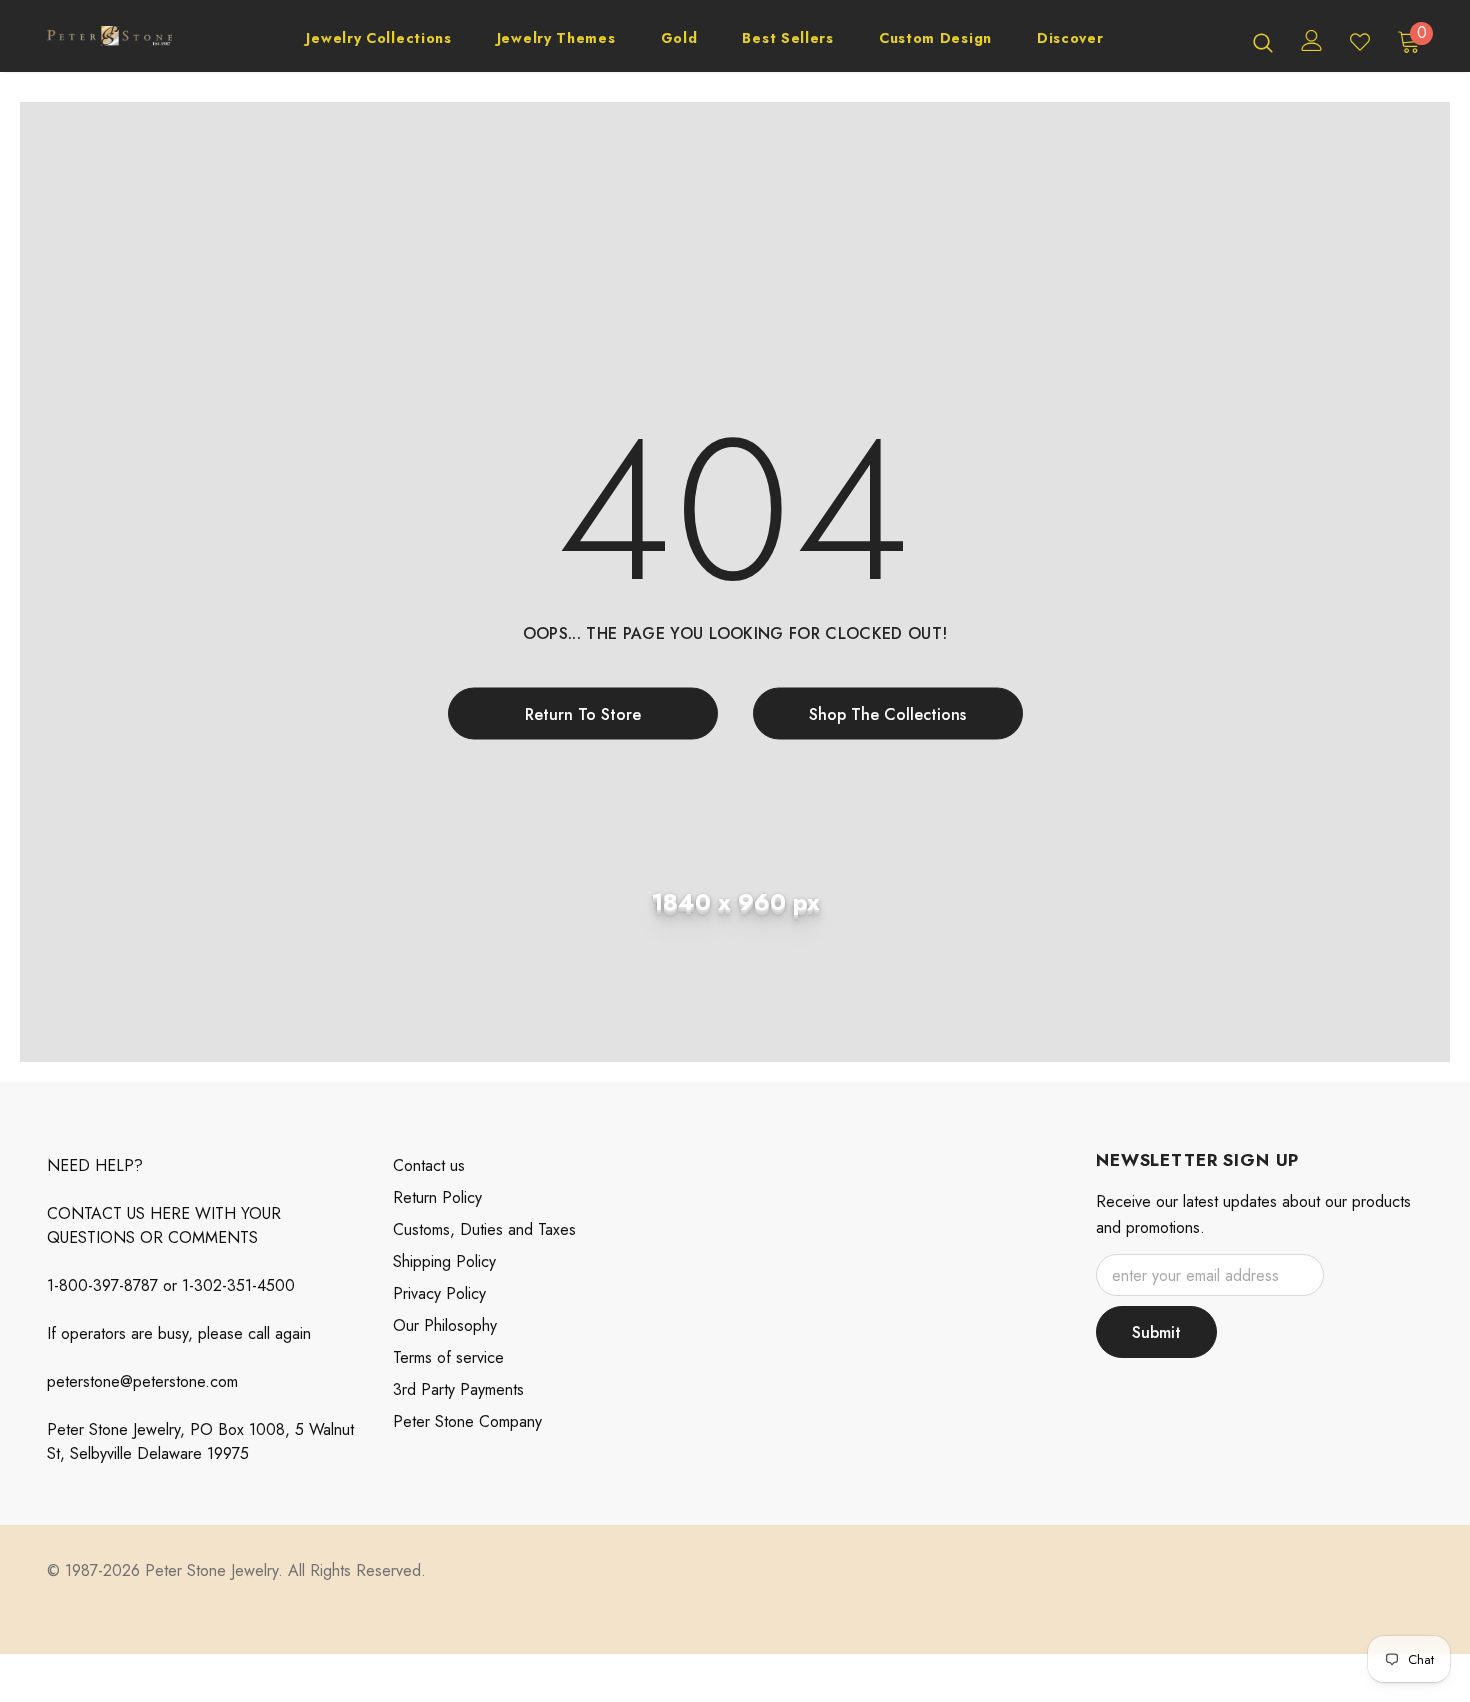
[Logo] (109, 41)
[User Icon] (1312, 40)
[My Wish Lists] (1360, 42)
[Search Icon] (1263, 42)
